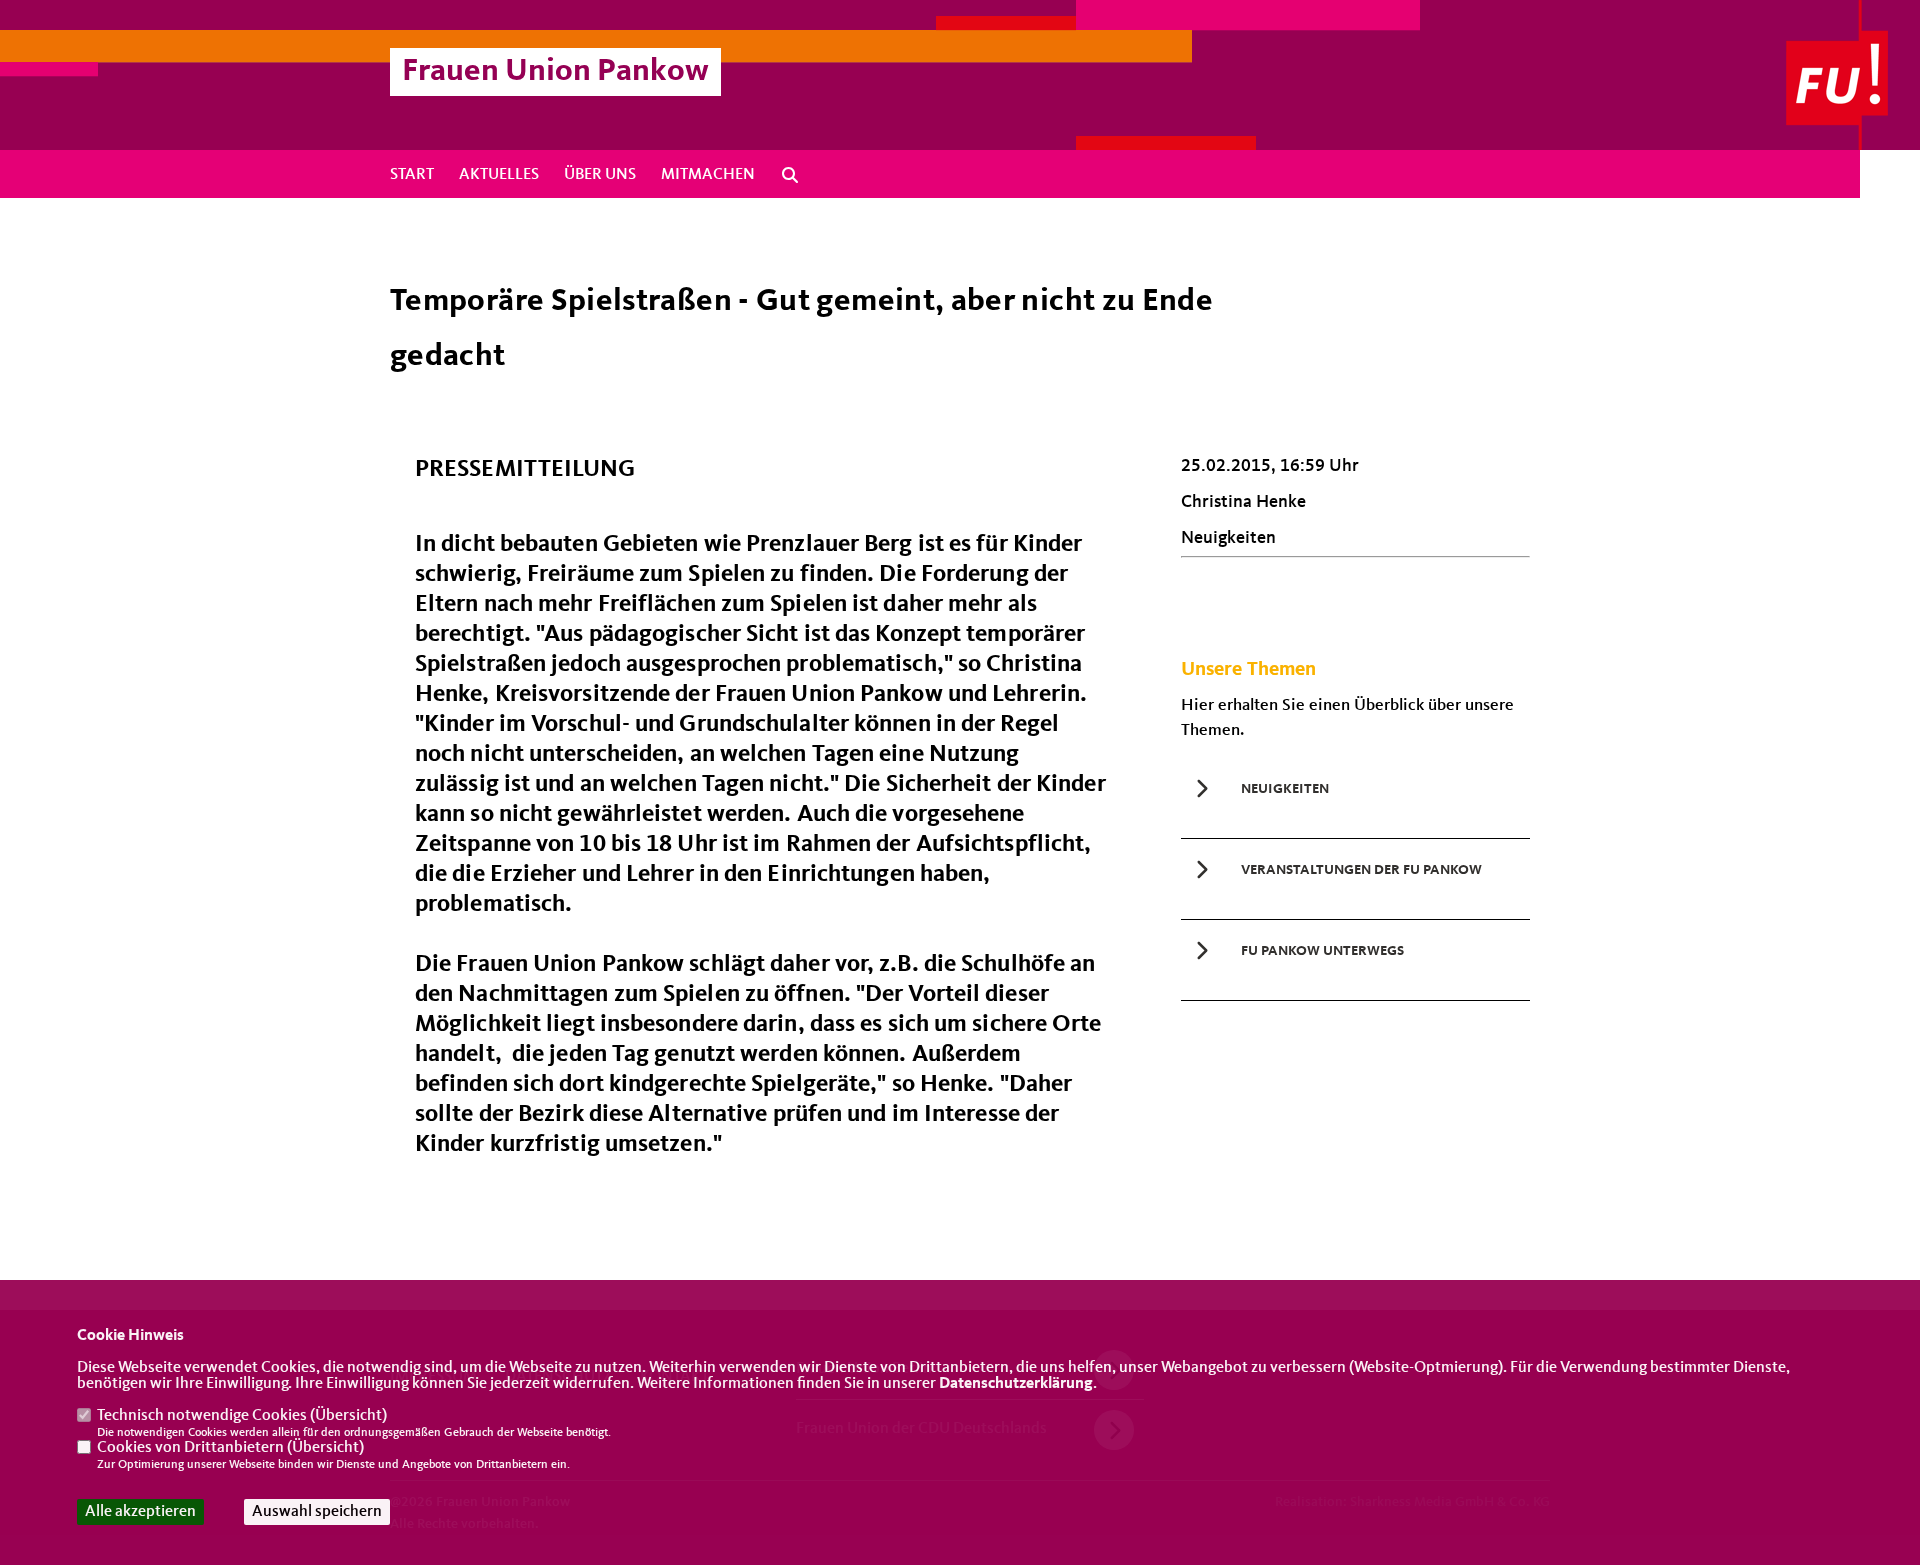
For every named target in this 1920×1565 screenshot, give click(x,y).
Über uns (600, 175)
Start (412, 175)
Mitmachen (708, 175)
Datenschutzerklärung (1016, 1384)
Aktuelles (499, 175)
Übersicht (348, 1416)
